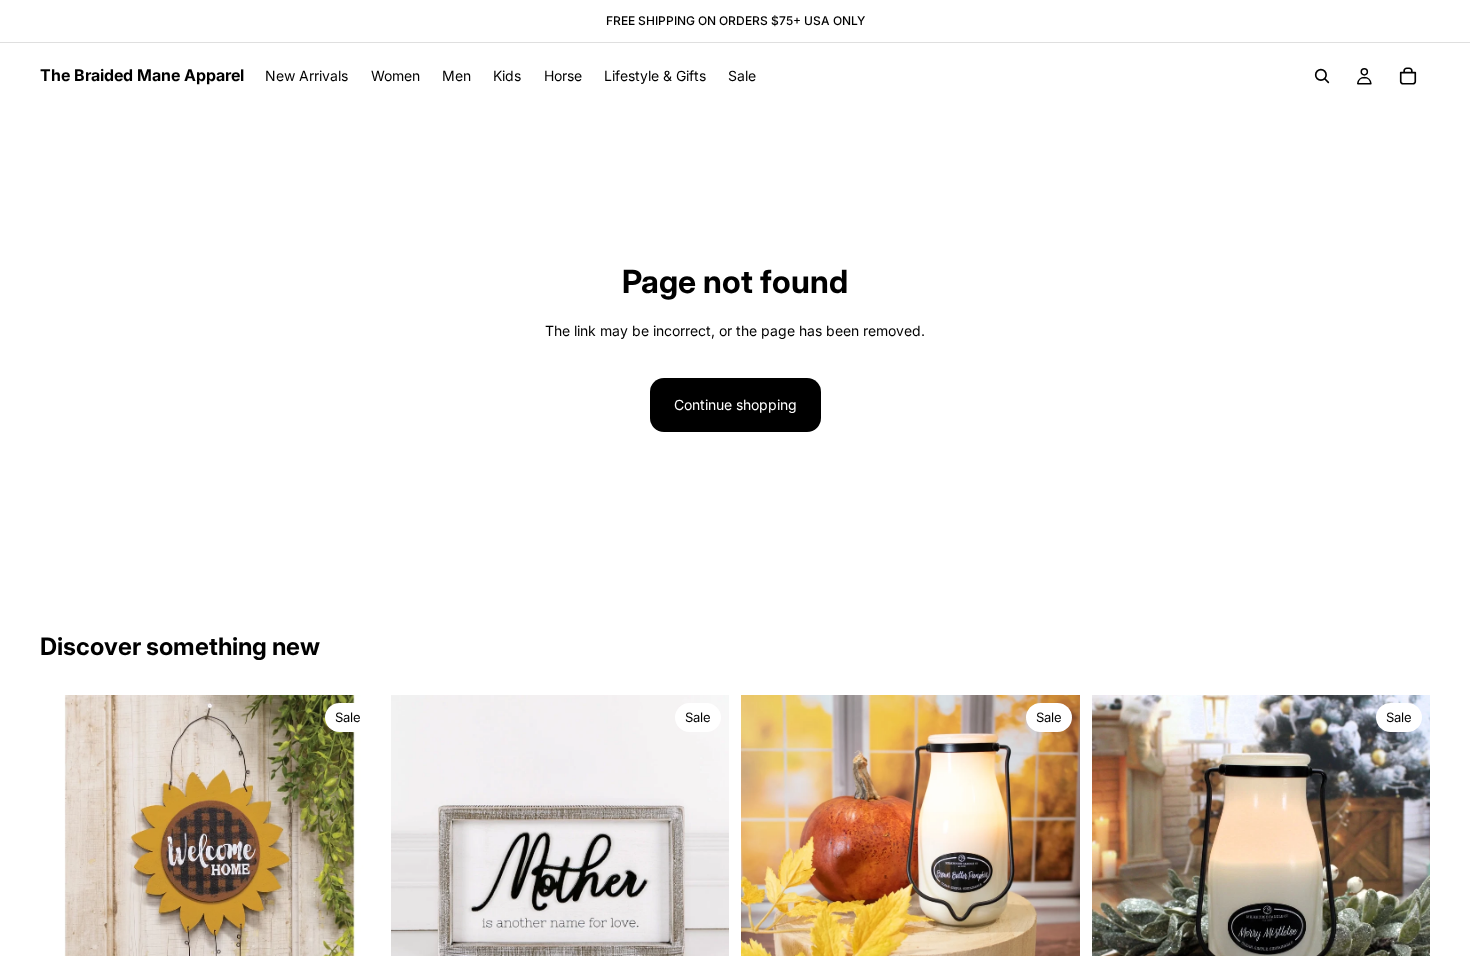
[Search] (1322, 76)
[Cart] (1408, 76)
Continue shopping (735, 404)
